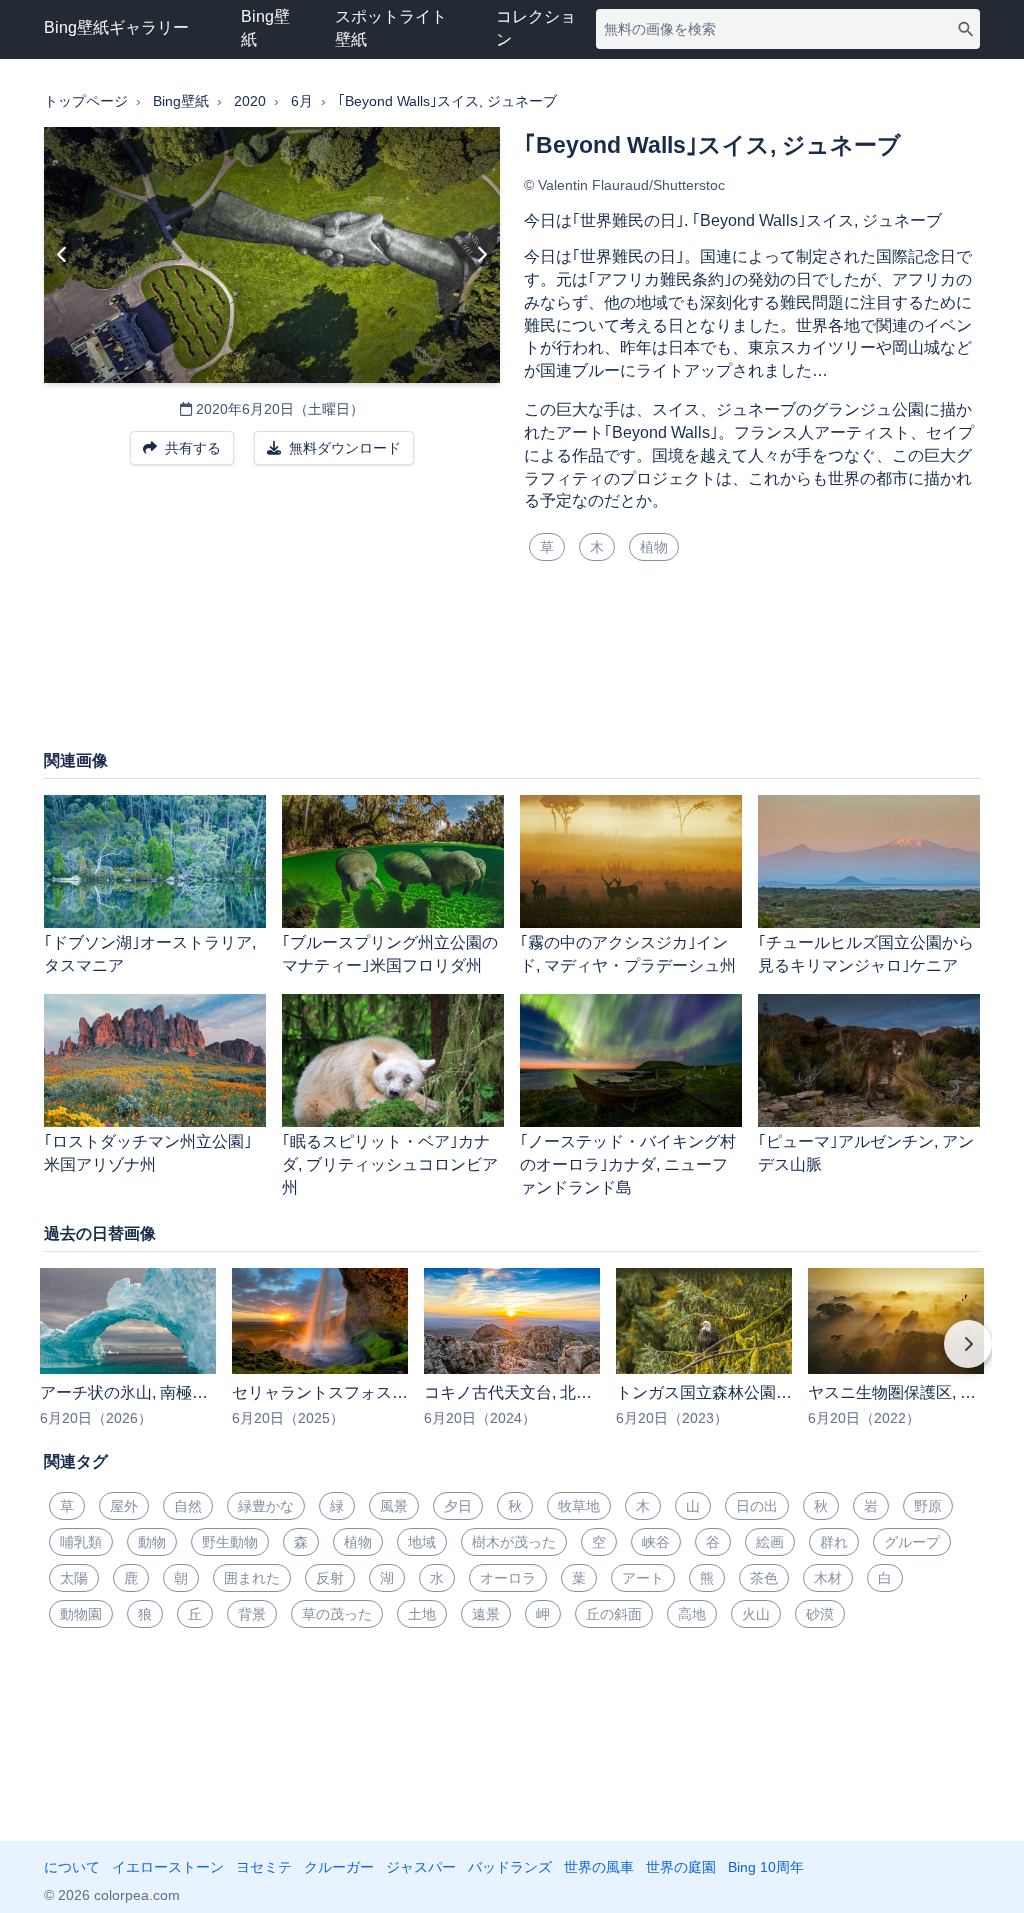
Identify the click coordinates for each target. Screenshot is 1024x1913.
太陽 (74, 1578)
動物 (152, 1542)
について (72, 1867)
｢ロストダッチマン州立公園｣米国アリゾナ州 (148, 1153)
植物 (654, 547)
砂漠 (820, 1614)
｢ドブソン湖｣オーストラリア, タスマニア (150, 954)
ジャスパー (421, 1867)
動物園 (81, 1614)
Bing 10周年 (766, 1867)
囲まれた (252, 1578)
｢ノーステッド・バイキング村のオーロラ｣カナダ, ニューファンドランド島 (628, 1164)
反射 (330, 1578)
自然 (188, 1506)
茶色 (764, 1578)
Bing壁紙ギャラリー (116, 27)
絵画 (770, 1542)
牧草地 (579, 1506)
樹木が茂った (514, 1542)
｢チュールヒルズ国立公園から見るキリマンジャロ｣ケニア (866, 954)
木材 (828, 1578)
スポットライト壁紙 (391, 28)
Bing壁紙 (265, 28)
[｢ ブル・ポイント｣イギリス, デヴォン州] (62, 255)
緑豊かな (266, 1506)
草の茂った (337, 1614)
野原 (928, 1506)
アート (643, 1578)
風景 (394, 1506)
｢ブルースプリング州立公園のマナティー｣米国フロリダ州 (390, 954)
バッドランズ (510, 1867)
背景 (252, 1614)
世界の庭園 (681, 1867)
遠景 (486, 1614)
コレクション (536, 28)
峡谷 (656, 1542)
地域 (422, 1542)
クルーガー (339, 1867)
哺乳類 (81, 1542)
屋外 (124, 1506)
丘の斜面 (614, 1614)
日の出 (757, 1506)
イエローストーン (168, 1867)
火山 (756, 1614)
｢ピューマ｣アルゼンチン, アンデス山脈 (866, 1153)
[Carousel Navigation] (512, 1358)
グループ (912, 1542)
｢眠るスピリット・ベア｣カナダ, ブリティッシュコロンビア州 (390, 1164)
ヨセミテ (264, 1867)
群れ (834, 1542)
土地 (422, 1614)
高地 (692, 1614)
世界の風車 (599, 1867)
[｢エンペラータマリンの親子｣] (481, 255)
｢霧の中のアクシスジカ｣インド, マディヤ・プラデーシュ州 (628, 954)
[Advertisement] (512, 667)
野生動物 (230, 1542)
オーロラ (508, 1578)
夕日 (458, 1506)
